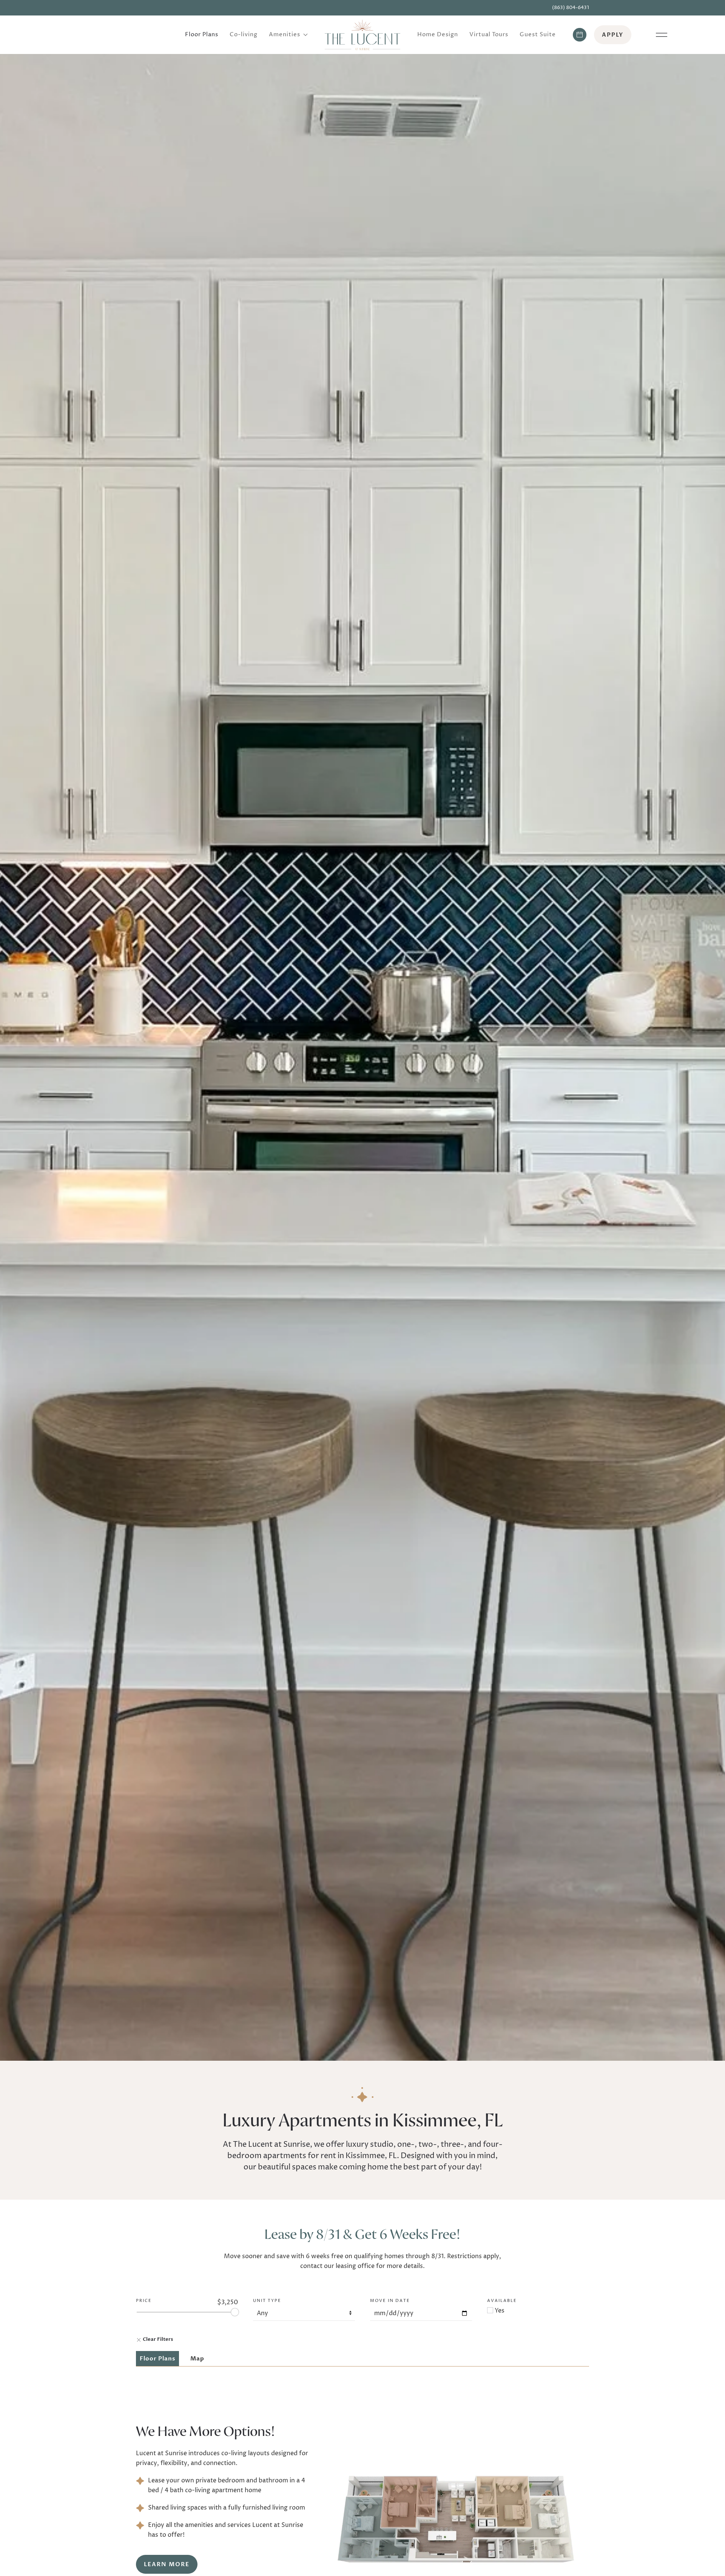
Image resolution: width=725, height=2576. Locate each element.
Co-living (244, 35)
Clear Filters (157, 2339)
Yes (499, 2311)
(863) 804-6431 (571, 8)
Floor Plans (202, 35)
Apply (613, 35)
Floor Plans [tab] (157, 2359)
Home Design (438, 35)
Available (502, 2301)
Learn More (167, 2564)
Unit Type (267, 2301)
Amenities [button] (285, 35)
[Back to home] (362, 35)
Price (144, 2301)
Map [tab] (197, 2359)
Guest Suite (538, 35)
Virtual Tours (489, 35)
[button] (662, 35)
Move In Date (390, 2301)
